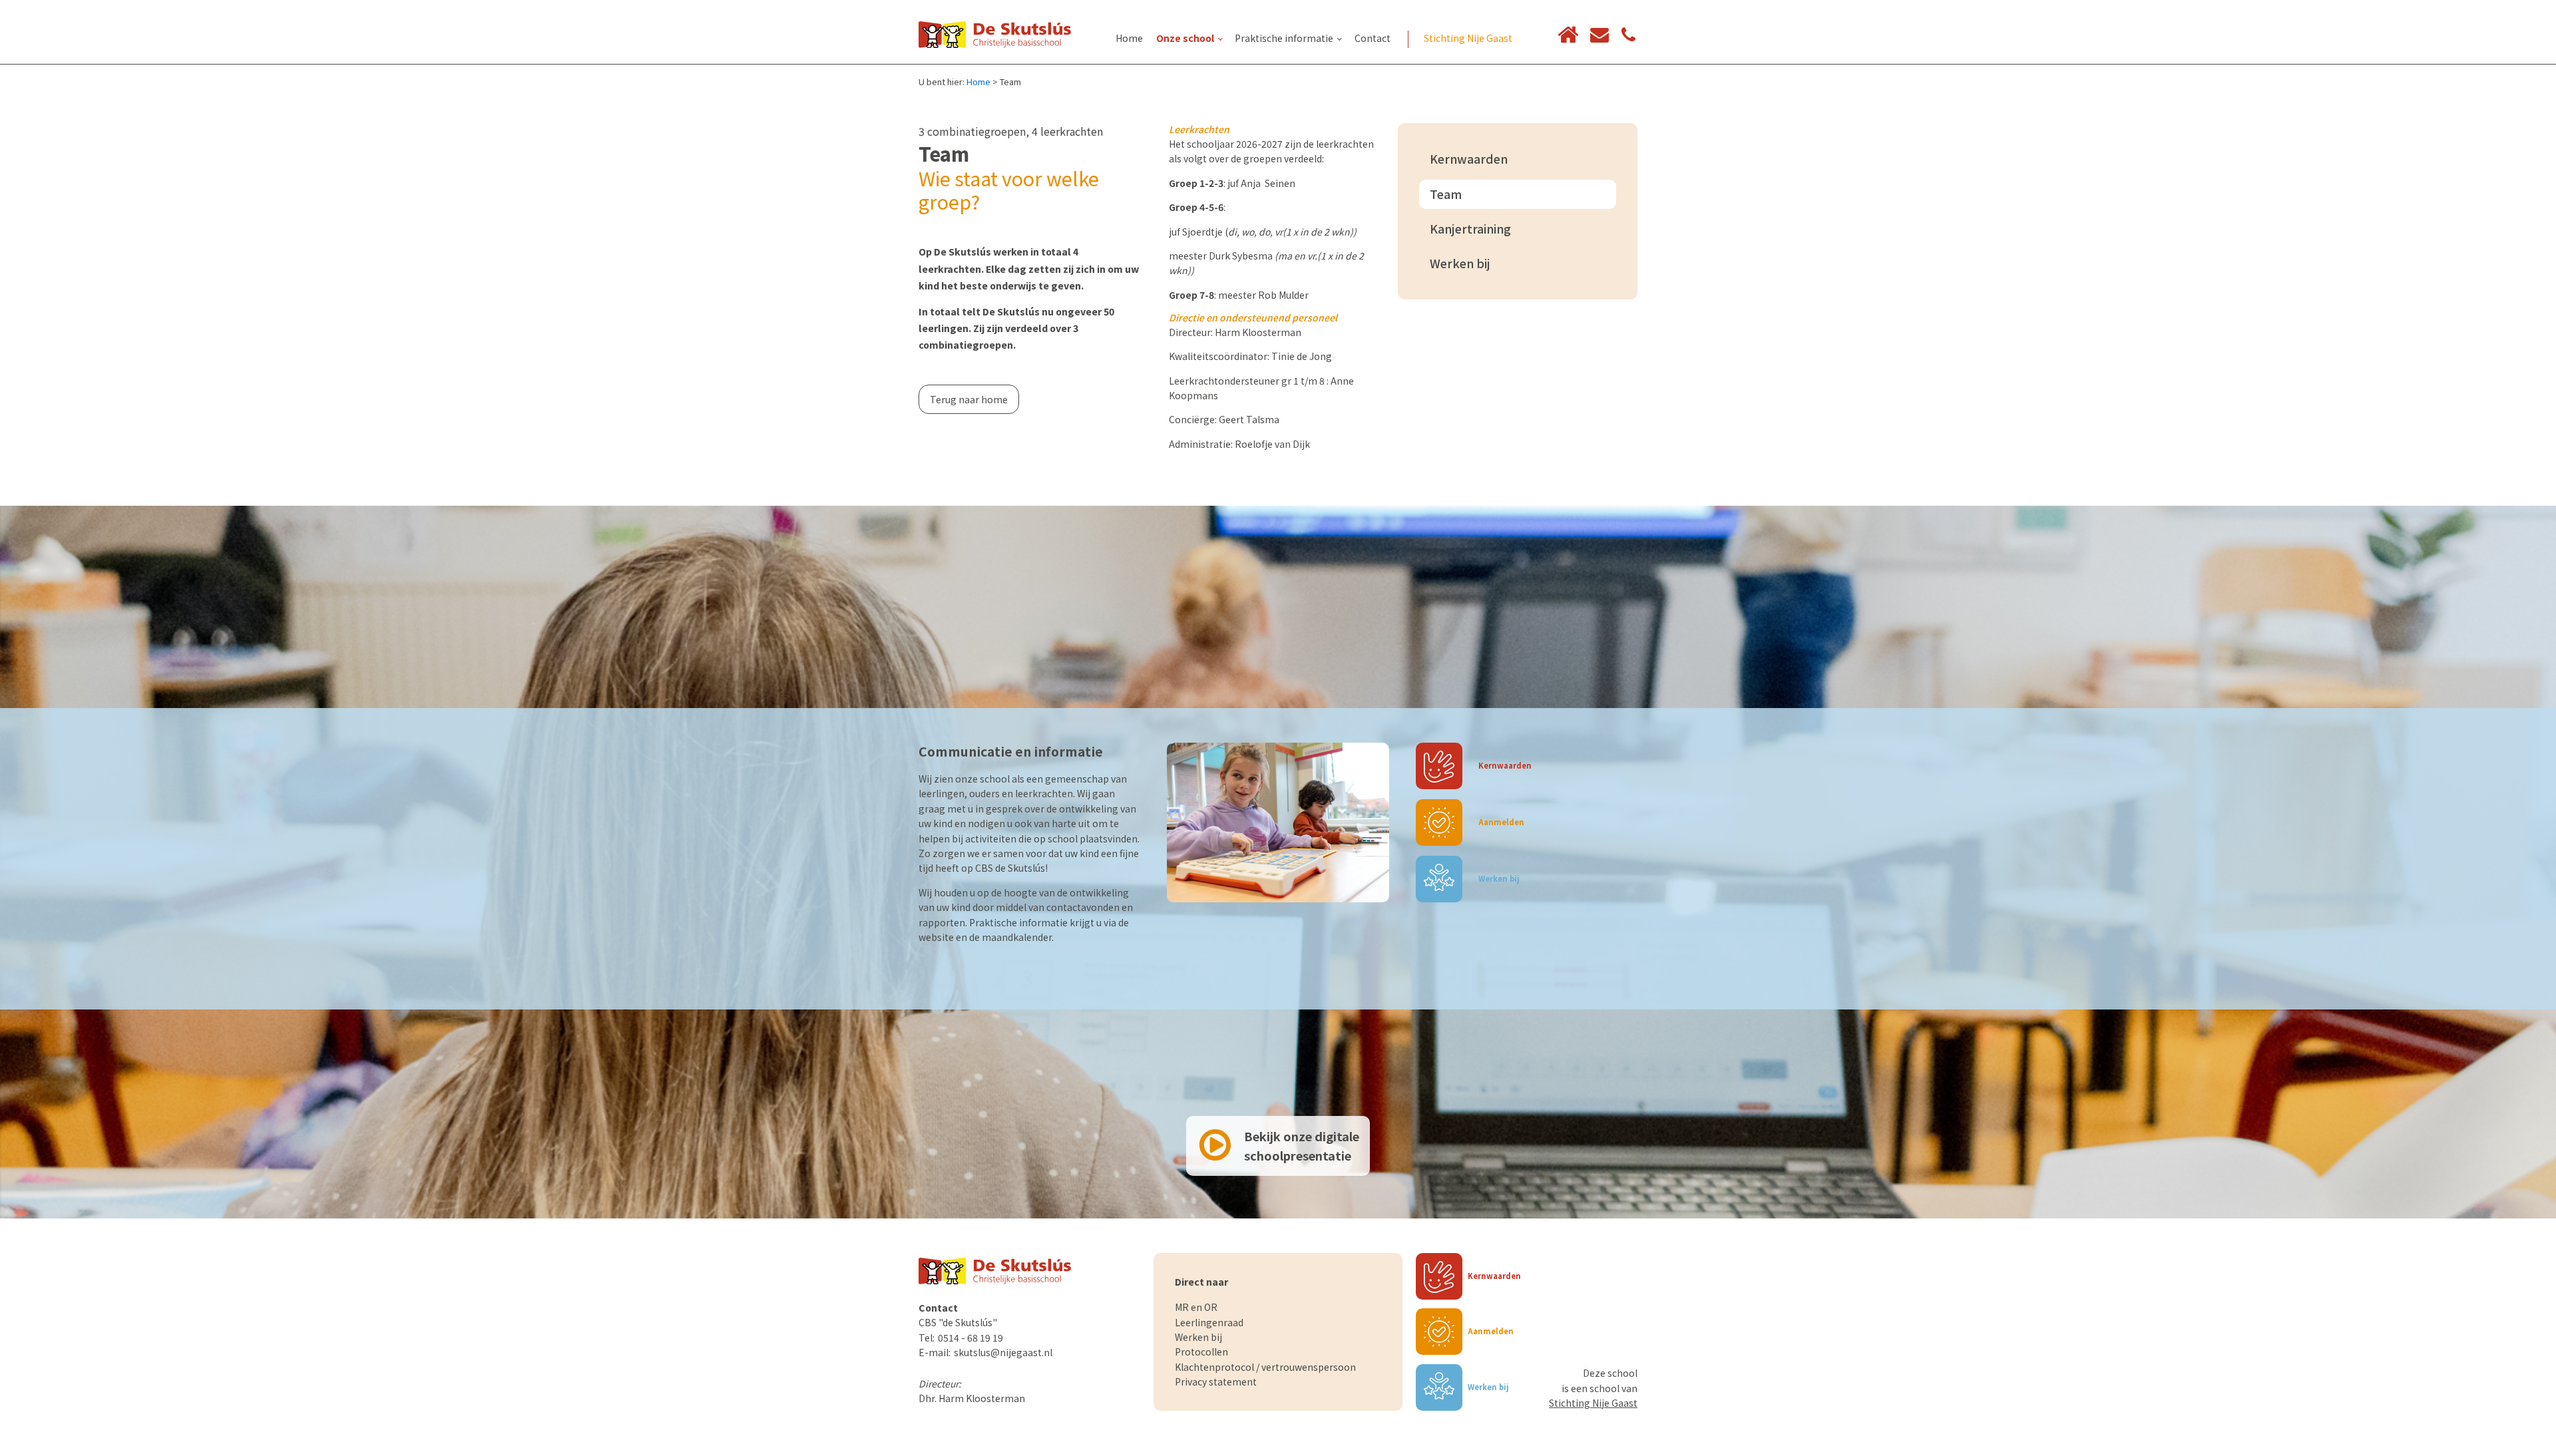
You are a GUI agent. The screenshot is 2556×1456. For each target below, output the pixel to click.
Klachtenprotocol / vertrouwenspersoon (1265, 1367)
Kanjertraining (1470, 229)
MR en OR (1196, 1307)
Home (1129, 38)
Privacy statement (1216, 1381)
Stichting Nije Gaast (1468, 38)
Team (1446, 194)
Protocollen (1201, 1352)
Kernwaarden (1469, 159)
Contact (1373, 38)
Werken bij (1460, 263)
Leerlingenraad (1209, 1322)
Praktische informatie (1284, 38)
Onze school (1185, 38)
